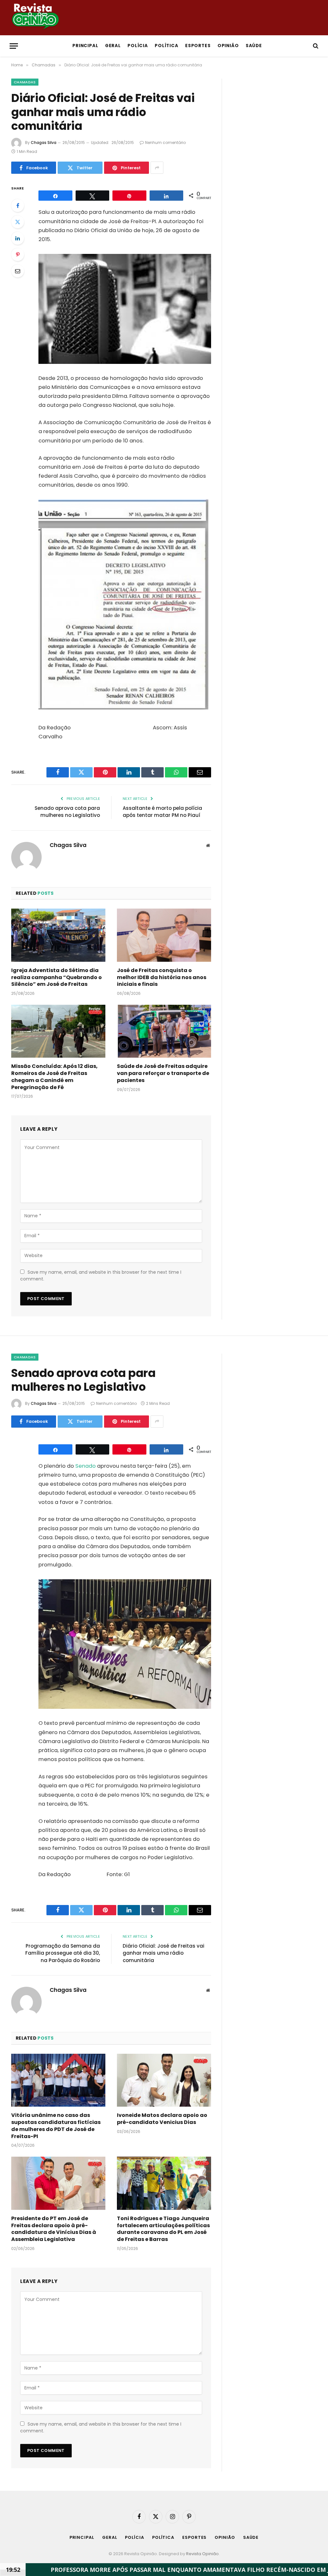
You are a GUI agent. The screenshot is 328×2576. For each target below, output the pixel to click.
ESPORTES (198, 46)
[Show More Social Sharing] (157, 168)
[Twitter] (18, 222)
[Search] (315, 46)
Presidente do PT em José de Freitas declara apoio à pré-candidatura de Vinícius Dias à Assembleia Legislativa (54, 2229)
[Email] (18, 271)
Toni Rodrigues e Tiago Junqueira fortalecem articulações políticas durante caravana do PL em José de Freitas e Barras (163, 2229)
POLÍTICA (167, 46)
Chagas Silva (44, 143)
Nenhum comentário (165, 143)
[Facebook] (18, 206)
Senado (86, 1466)
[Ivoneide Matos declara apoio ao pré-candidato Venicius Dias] (164, 2080)
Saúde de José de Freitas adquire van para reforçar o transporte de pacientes (163, 1073)
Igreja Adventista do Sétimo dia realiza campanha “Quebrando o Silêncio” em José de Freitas (57, 977)
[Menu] (14, 46)
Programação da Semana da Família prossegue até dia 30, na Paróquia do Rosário (63, 1953)
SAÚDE (254, 46)
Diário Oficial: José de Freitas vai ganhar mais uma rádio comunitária (164, 1953)
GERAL (113, 46)
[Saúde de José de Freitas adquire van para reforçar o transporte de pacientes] (164, 1031)
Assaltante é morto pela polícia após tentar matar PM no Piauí (162, 812)
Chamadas (25, 82)
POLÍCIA (138, 46)
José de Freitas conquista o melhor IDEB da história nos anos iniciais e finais (162, 977)
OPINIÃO (228, 46)
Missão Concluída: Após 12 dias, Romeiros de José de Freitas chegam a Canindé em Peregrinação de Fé (54, 1077)
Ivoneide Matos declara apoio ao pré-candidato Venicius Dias (162, 2119)
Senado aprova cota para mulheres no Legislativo (67, 812)
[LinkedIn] (18, 238)
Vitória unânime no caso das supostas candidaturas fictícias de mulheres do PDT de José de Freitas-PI (56, 2126)
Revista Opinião (202, 2554)
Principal (86, 46)
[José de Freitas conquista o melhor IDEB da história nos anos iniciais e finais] (164, 935)
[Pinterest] (18, 255)
